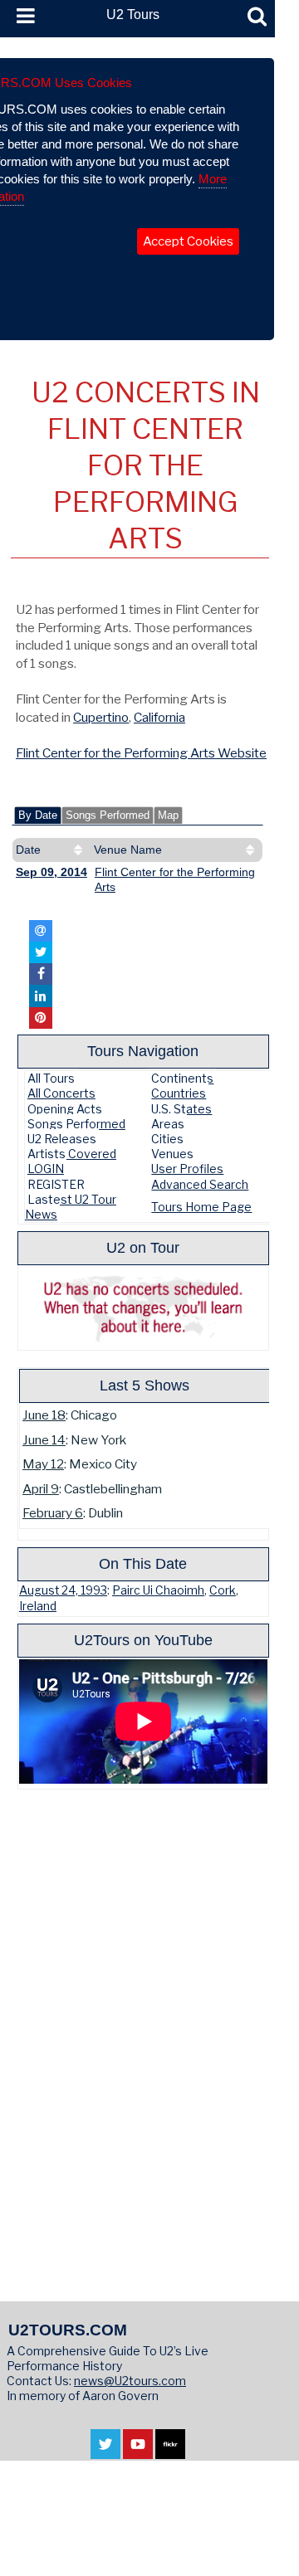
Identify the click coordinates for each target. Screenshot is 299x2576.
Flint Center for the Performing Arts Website (141, 753)
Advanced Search (200, 1184)
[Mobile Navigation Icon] (22, 17)
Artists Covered (72, 1154)
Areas (168, 1124)
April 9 (41, 1489)
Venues (172, 1154)
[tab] (38, 816)
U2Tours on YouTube (143, 1640)
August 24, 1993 (63, 1590)
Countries (179, 1093)
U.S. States (181, 1109)
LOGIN (46, 1169)
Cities (167, 1139)
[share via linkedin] (41, 996)
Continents (182, 1078)
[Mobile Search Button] (257, 17)
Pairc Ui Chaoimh (158, 1590)
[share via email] (41, 931)
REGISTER (56, 1184)
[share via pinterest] (41, 1018)
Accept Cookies (188, 241)
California (159, 717)
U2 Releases (62, 1139)
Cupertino (101, 717)
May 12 (43, 1464)
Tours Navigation (143, 1051)
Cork (223, 1590)
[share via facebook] (41, 974)
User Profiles (187, 1169)
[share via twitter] (41, 952)
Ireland (38, 1606)
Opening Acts (65, 1109)
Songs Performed (108, 816)
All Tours (51, 1078)
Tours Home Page (201, 1207)
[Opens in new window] (105, 2451)
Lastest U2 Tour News (71, 1207)
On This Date (143, 1563)
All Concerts (61, 1093)
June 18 (44, 1415)
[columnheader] (51, 850)
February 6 (53, 1513)
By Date (38, 816)
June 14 (44, 1440)
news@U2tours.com (130, 2381)
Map (168, 816)
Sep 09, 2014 (51, 872)
